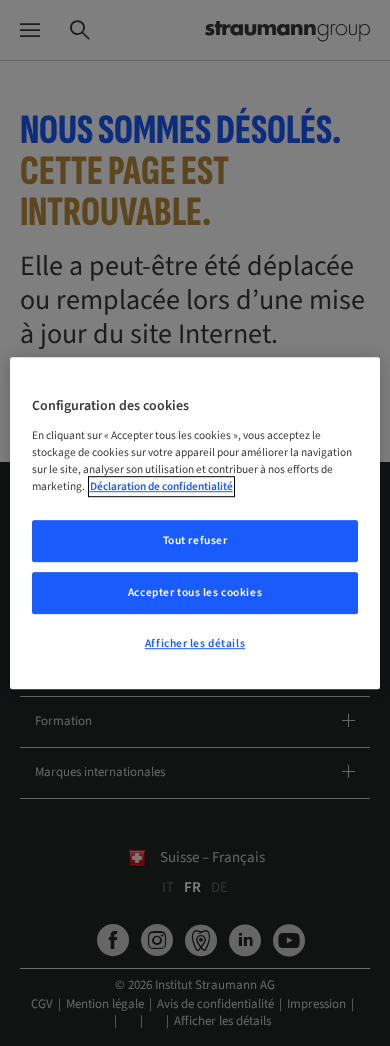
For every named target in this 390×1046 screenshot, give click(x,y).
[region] (195, 523)
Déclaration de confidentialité (161, 486)
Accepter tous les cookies (195, 592)
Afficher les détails (195, 643)
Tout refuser (195, 540)
